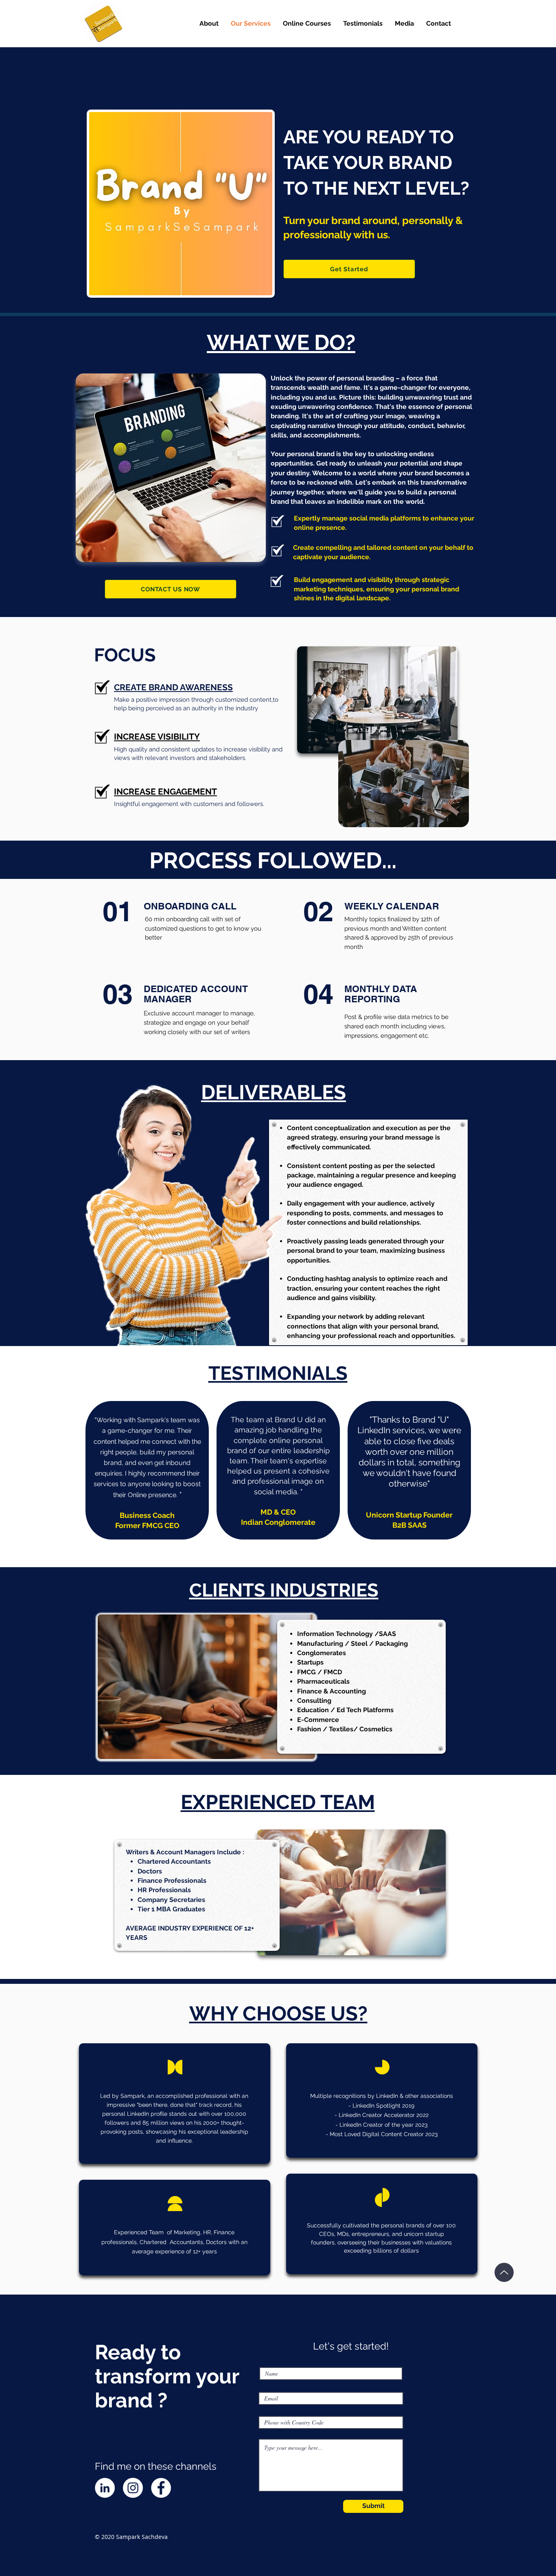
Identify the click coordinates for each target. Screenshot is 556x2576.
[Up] (504, 2272)
